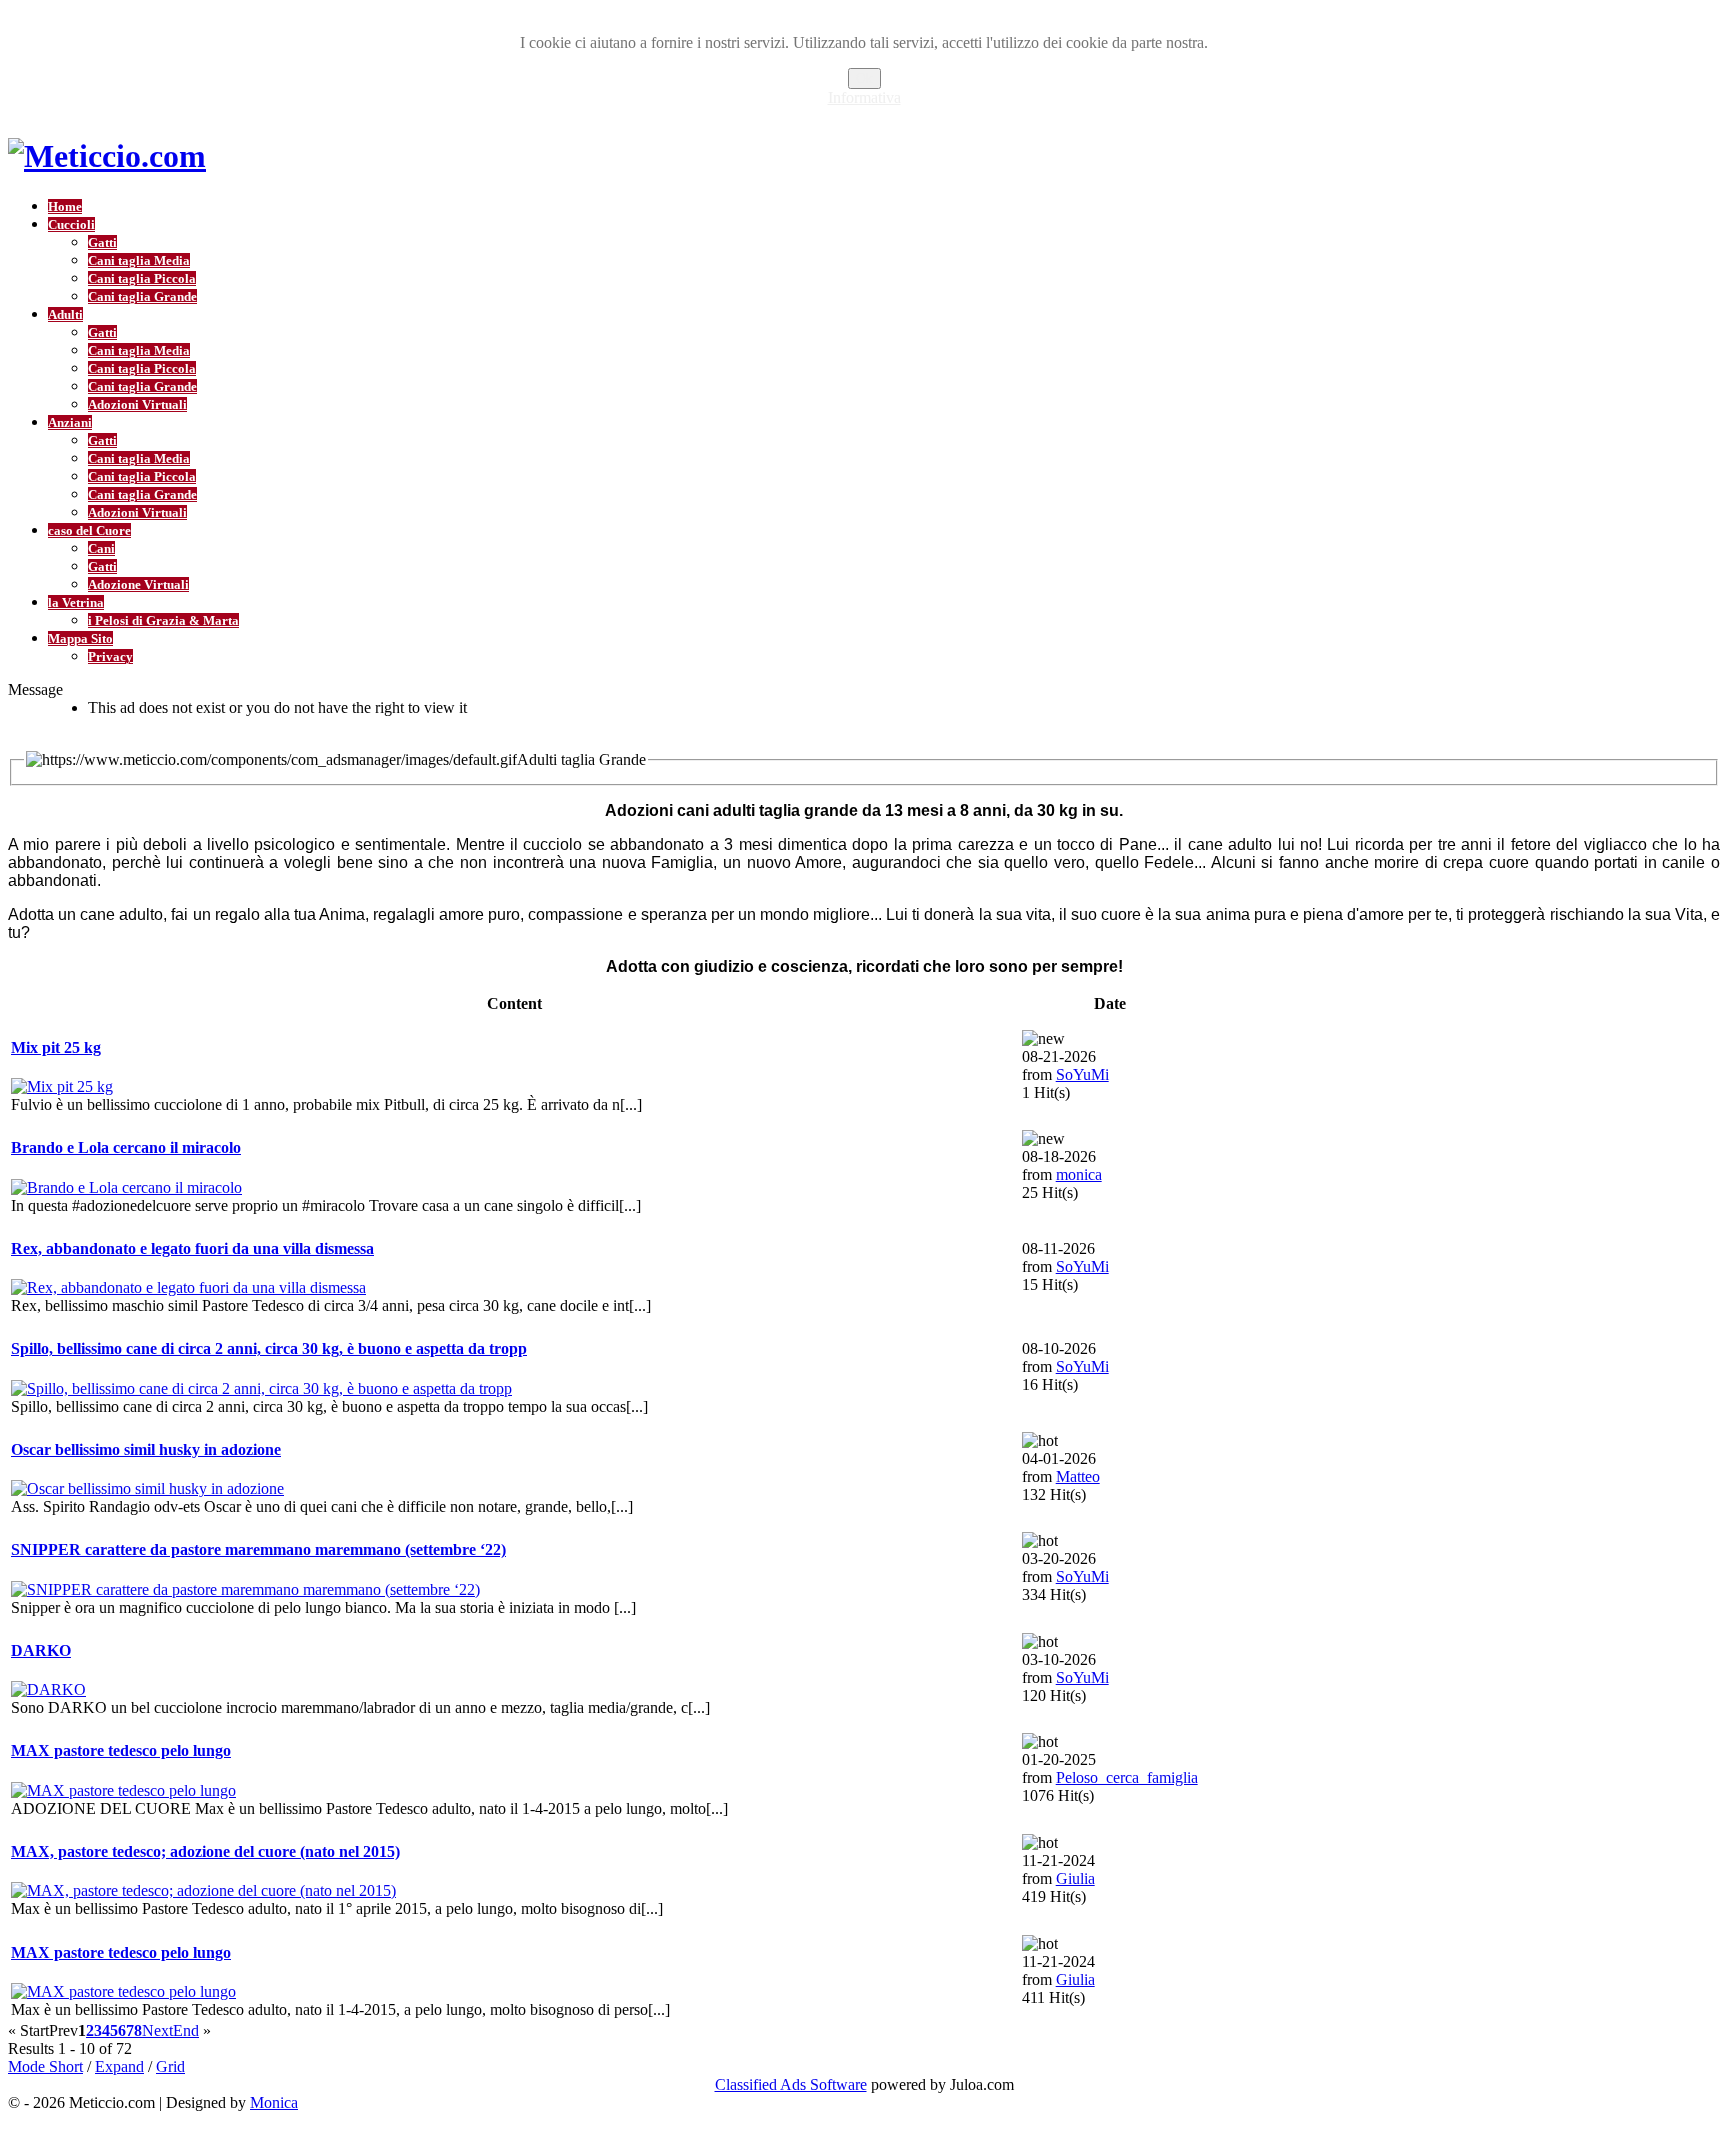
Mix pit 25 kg (56, 1047)
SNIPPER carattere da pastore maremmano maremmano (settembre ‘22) (258, 1549)
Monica (274, 2102)
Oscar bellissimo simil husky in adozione (146, 1449)
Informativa (864, 97)
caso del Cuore (89, 530)
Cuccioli (71, 224)
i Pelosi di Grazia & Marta (163, 620)
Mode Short (45, 2066)
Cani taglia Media (139, 260)
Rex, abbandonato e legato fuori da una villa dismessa (192, 1248)
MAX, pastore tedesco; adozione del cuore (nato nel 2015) (205, 1851)
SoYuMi (1082, 1074)
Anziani (70, 422)
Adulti (65, 314)
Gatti (102, 242)
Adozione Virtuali (138, 584)
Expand (119, 2066)
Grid (170, 2066)
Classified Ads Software (791, 2084)
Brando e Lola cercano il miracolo (126, 1147)
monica (1079, 1174)
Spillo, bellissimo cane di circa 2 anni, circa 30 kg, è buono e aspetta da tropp (269, 1348)
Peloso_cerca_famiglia (1127, 1777)
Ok (864, 78)
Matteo (1078, 1476)
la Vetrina (76, 602)
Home (65, 206)
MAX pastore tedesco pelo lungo (121, 1750)
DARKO (41, 1650)
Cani (101, 548)
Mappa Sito (80, 638)
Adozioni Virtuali (137, 404)
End (186, 2030)
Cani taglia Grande (142, 296)
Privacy (110, 656)
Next (157, 2030)
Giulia (1075, 1878)
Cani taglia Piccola (142, 278)
